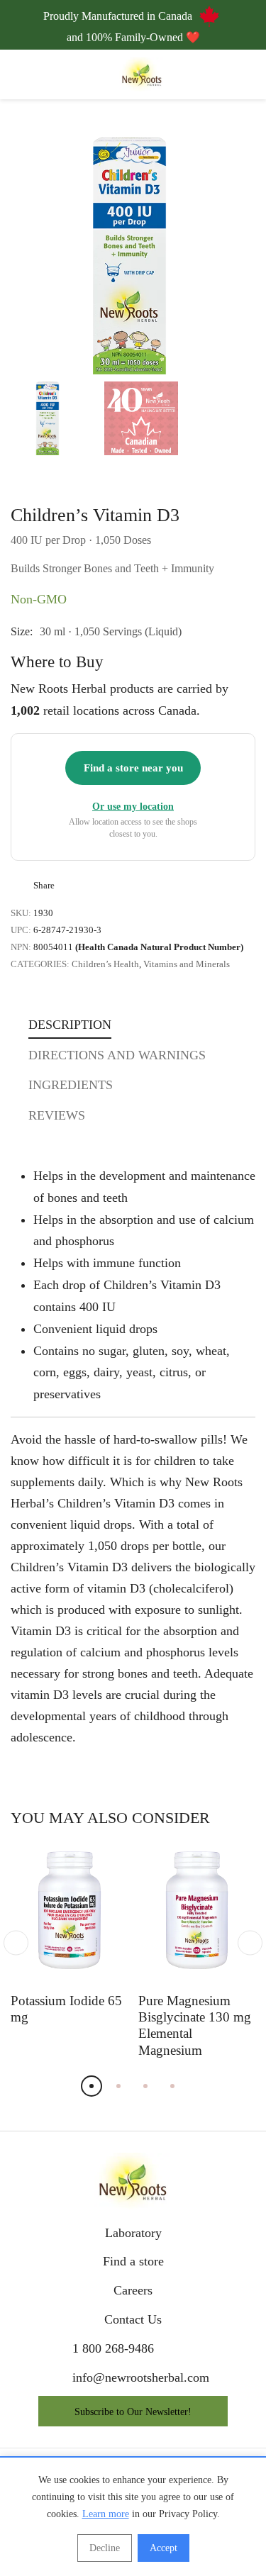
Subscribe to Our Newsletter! (133, 2412)
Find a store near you (133, 768)
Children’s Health (105, 964)
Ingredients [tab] (71, 1085)
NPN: (21, 947)
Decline (105, 2548)
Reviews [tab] (57, 1115)
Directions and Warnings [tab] (117, 1055)
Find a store (133, 2261)
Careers (133, 2290)
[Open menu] (20, 75)
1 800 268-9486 (113, 2348)
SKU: (21, 913)
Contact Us (133, 2319)
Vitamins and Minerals (187, 964)
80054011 (138, 947)
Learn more (106, 2514)
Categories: (40, 964)
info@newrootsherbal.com (141, 2377)
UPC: (21, 930)
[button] (228, 253)
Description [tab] (70, 1025)
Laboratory (133, 2233)
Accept (164, 2548)
